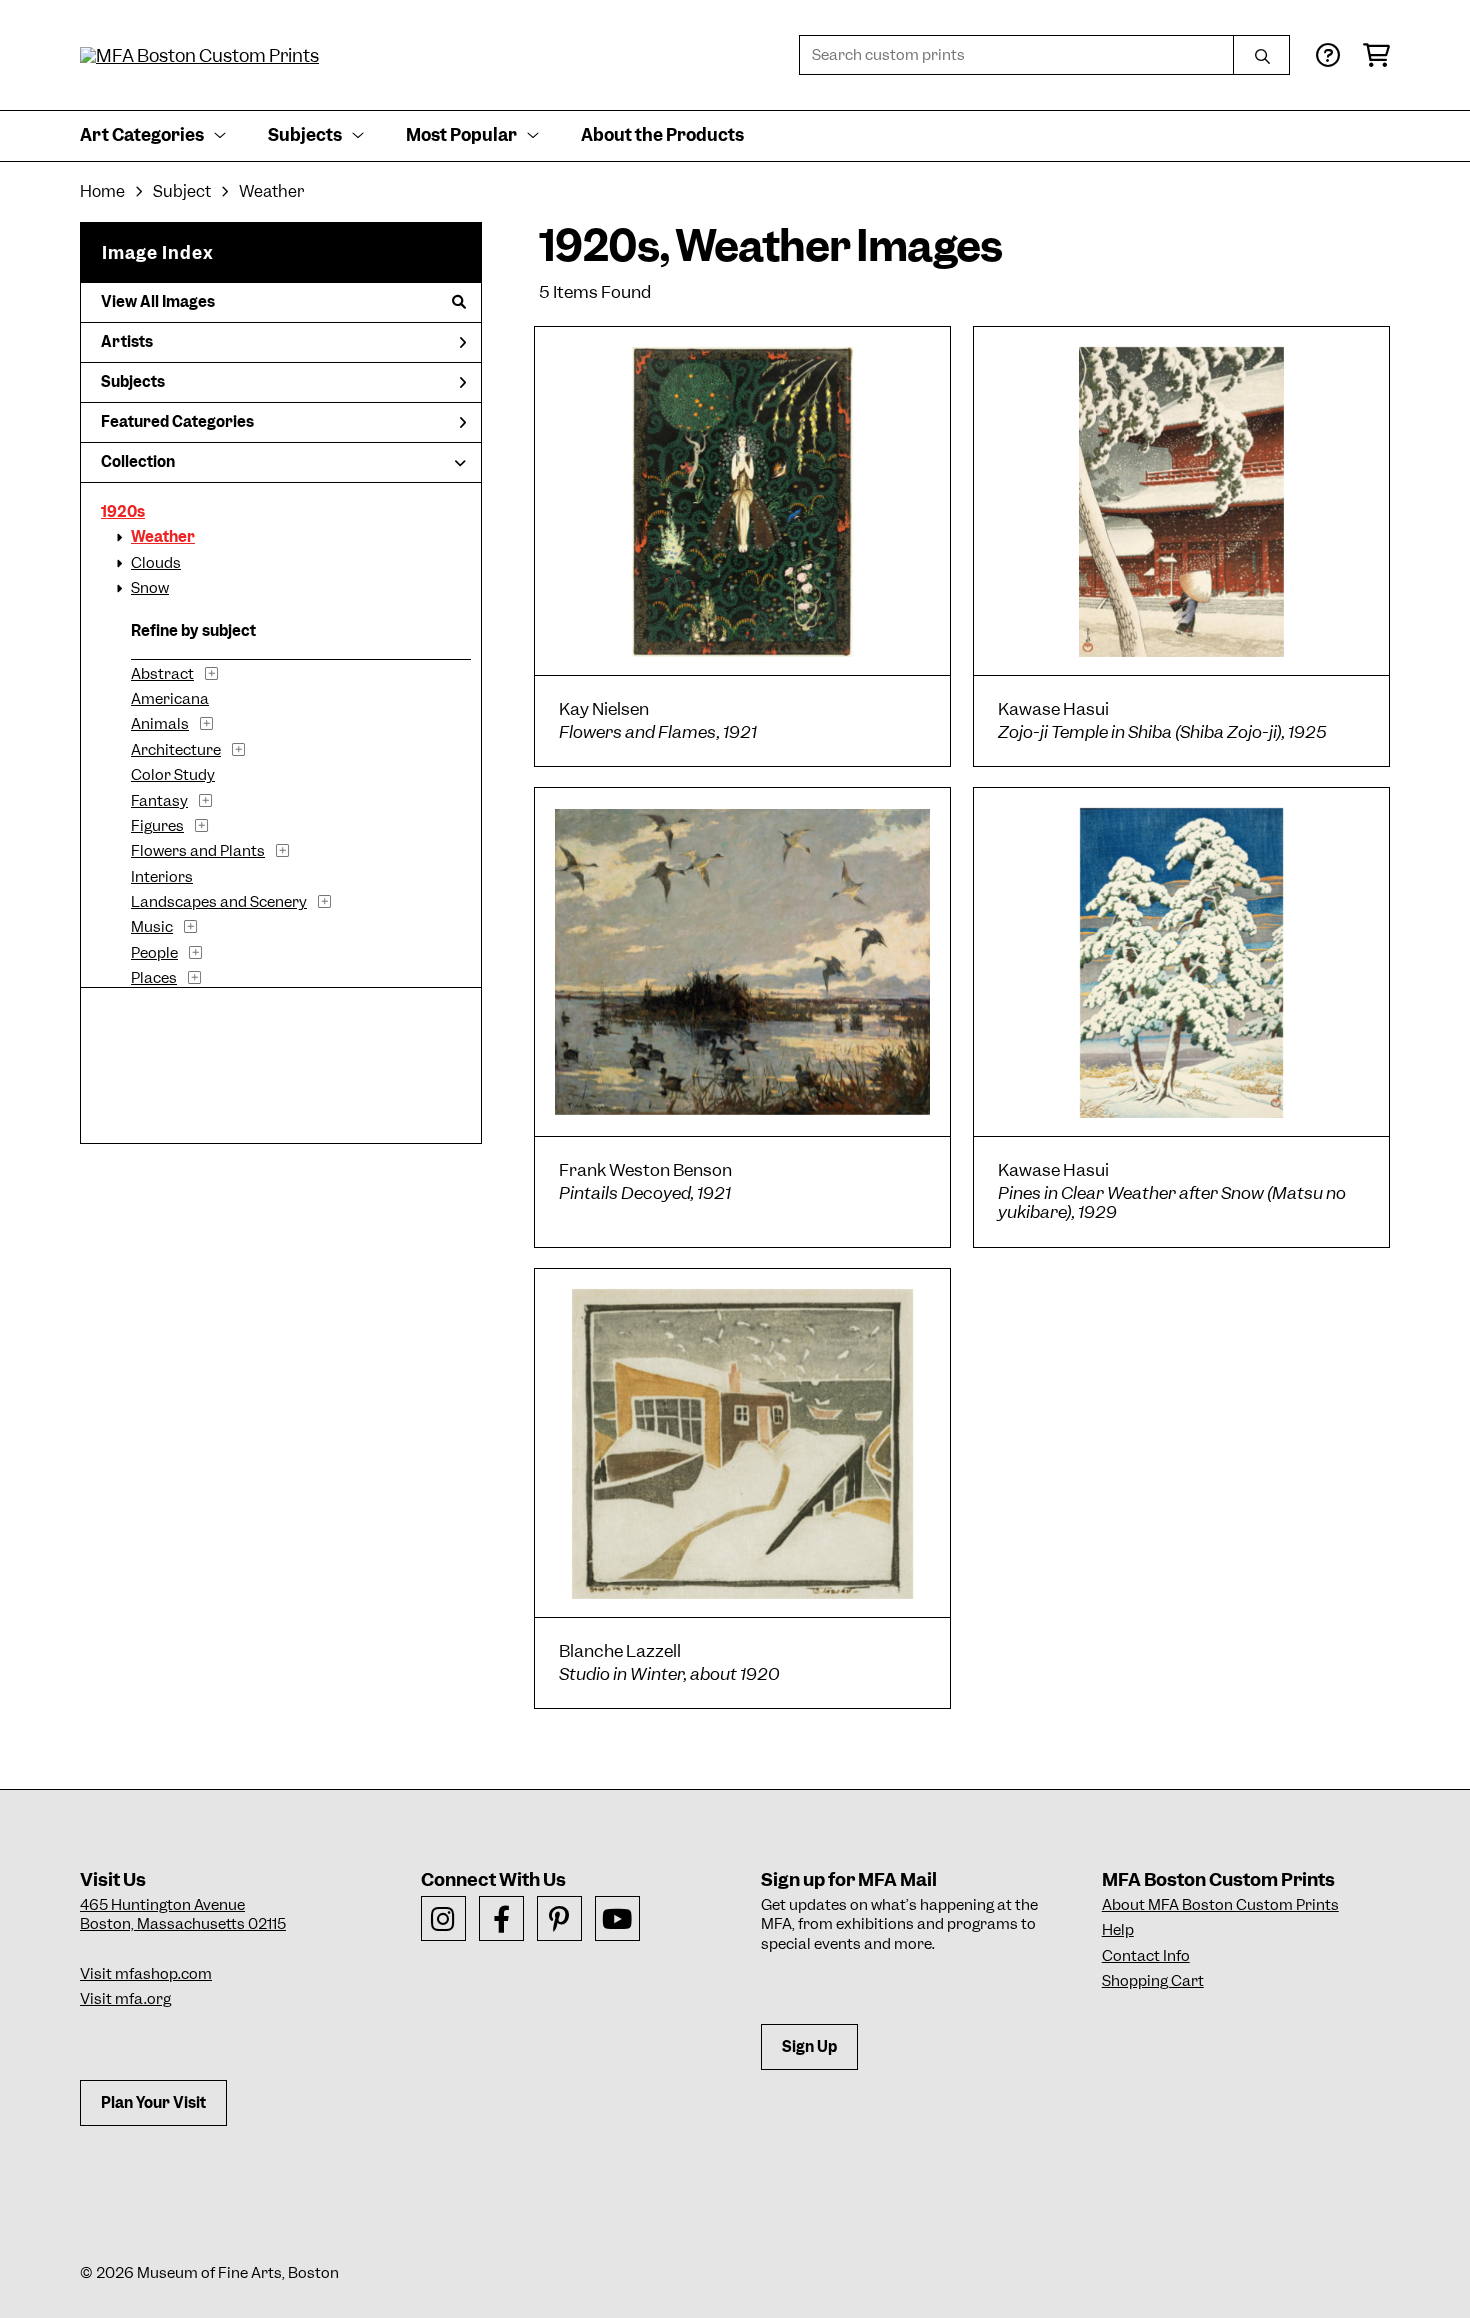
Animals (160, 724)
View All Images (158, 302)
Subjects (133, 382)
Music (152, 927)
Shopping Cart (1153, 1981)
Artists (127, 342)
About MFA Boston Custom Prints (1220, 1905)
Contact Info (1146, 1956)
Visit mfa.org (125, 1999)
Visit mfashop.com (146, 1974)
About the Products (662, 135)
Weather (163, 537)
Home (102, 191)
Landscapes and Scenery (219, 902)
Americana (170, 699)
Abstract (162, 674)
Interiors (162, 877)
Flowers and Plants (198, 851)
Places (154, 978)
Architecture (176, 750)
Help (1118, 1930)
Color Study (173, 775)
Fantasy (159, 801)
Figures (157, 826)
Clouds (156, 563)
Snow (150, 588)
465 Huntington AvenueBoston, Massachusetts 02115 (183, 1915)
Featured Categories (177, 422)
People (154, 953)
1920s (123, 512)
